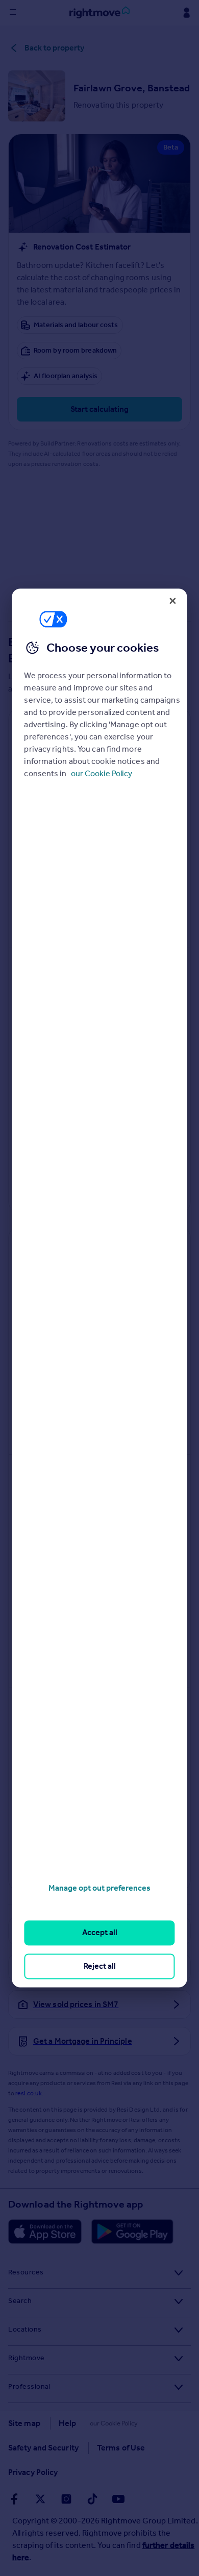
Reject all (100, 1966)
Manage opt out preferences (99, 1888)
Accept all (100, 1933)
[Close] (173, 601)
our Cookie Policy (102, 773)
